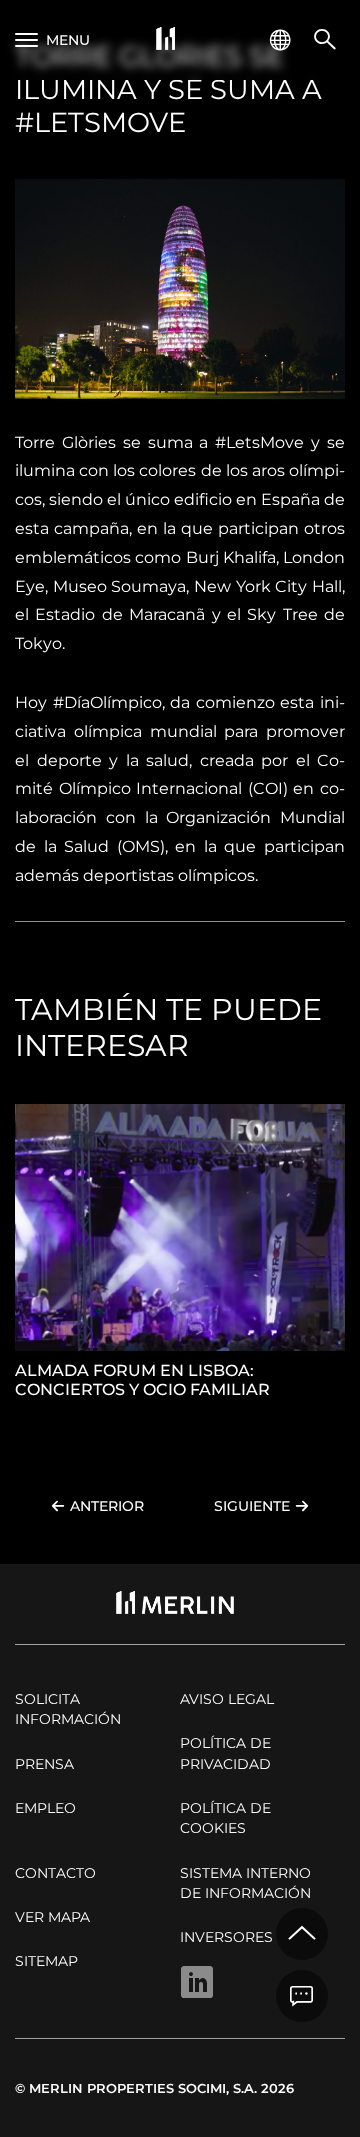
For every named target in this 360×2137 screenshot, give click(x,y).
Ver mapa (52, 1917)
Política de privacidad (225, 1753)
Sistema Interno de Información (245, 1883)
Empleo (45, 1808)
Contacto (55, 1873)
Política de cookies (225, 1818)
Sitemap (46, 1961)
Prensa (44, 1764)
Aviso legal (227, 1699)
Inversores (226, 1937)
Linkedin (197, 1982)
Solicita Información (68, 1709)
